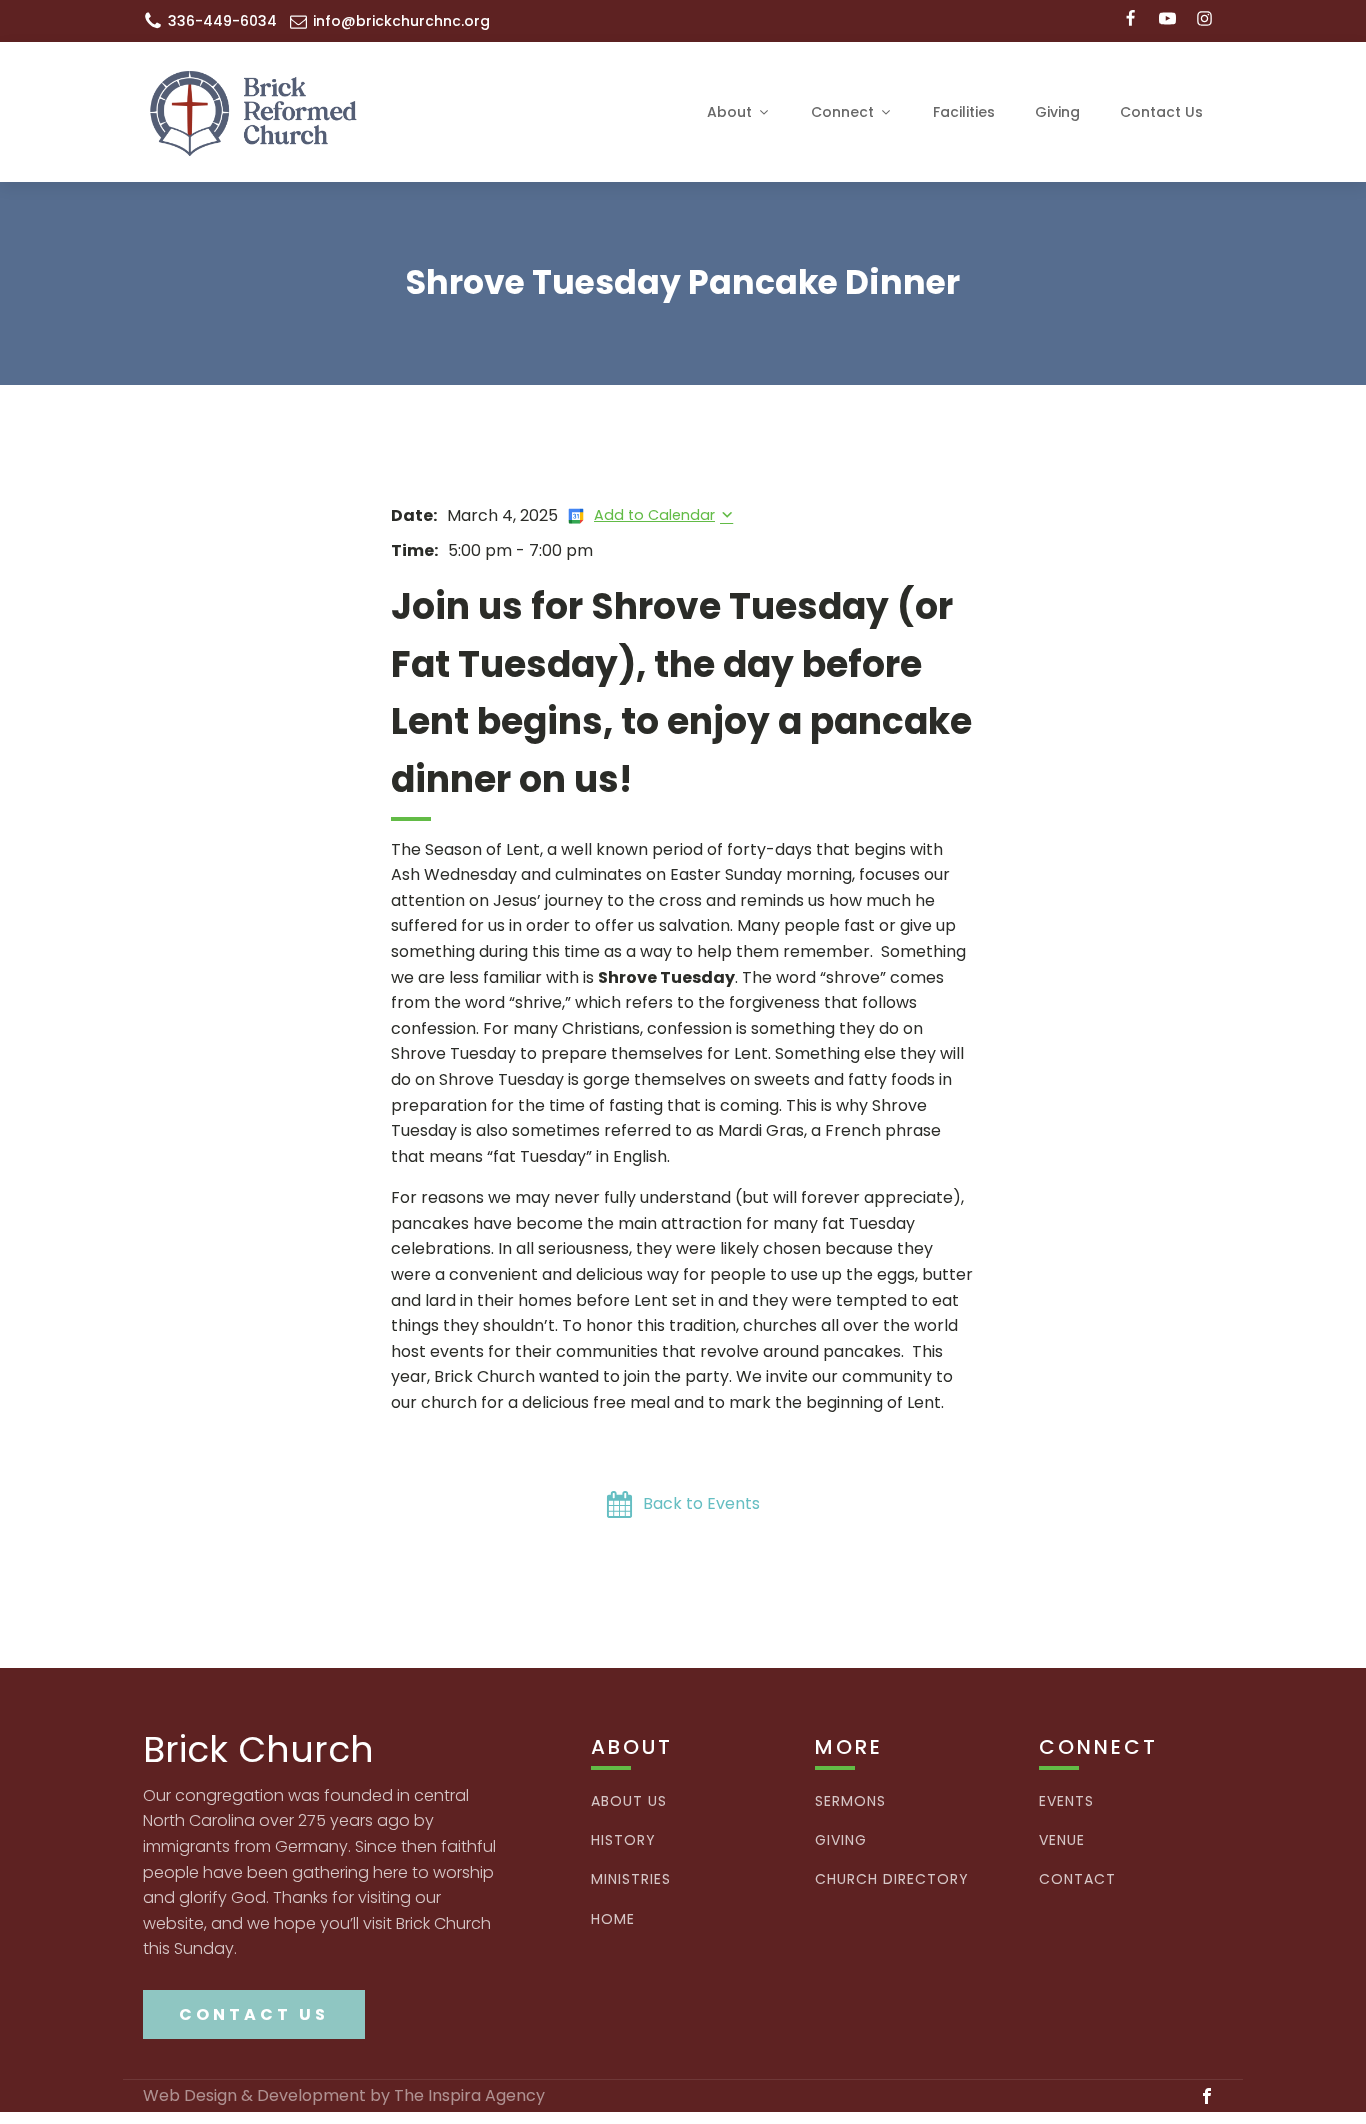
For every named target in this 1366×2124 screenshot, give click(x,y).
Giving (1057, 112)
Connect (842, 112)
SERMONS (850, 1801)
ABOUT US (629, 1801)
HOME (613, 1919)
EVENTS (1066, 1801)
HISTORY (623, 1840)
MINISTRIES (631, 1879)
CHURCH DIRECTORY (892, 1879)
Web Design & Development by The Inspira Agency (344, 2096)
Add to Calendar (654, 515)
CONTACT (1077, 1879)
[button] (683, 1504)
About (729, 112)
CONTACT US (254, 2014)
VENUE (1062, 1840)
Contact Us (1161, 112)
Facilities (964, 112)
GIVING (841, 1840)
